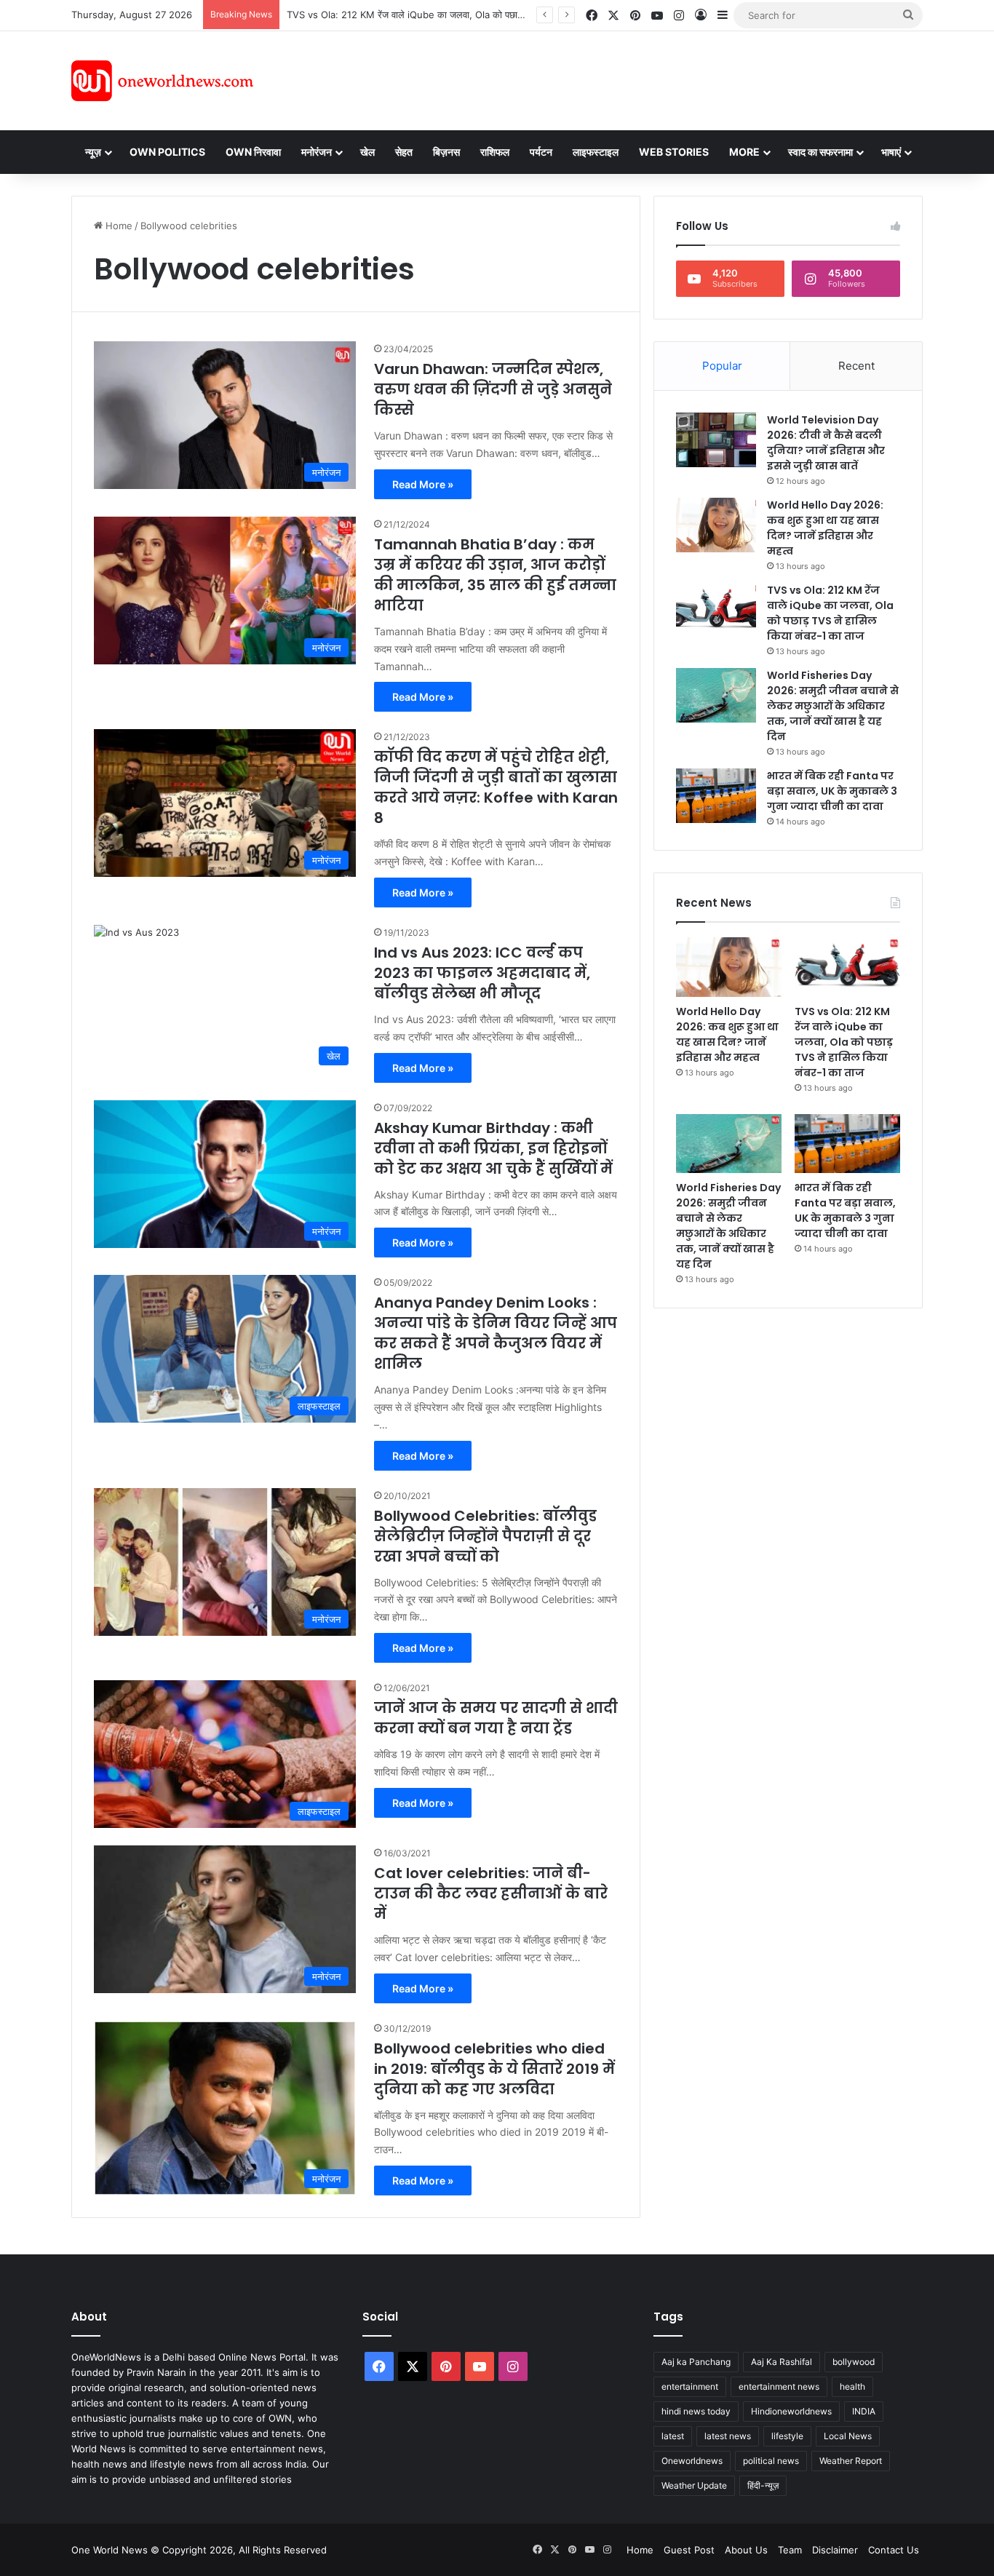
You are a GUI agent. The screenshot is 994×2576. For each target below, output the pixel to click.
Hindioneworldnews (791, 2411)
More (744, 152)
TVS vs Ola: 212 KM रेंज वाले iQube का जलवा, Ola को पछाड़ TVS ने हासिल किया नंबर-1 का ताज (469, 15)
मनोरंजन (317, 152)
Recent (856, 366)
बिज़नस (446, 152)
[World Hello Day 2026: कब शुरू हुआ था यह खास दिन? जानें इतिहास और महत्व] (716, 525)
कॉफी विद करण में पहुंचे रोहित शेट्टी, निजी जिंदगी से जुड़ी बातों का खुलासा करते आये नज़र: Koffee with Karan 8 (496, 787)
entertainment (690, 2386)
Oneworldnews (692, 2461)
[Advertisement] (627, 79)
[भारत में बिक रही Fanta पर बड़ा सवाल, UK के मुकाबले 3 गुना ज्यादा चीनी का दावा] (716, 796)
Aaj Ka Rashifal (782, 2362)
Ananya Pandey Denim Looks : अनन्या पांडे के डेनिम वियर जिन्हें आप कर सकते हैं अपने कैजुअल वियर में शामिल (496, 1333)
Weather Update (694, 2485)
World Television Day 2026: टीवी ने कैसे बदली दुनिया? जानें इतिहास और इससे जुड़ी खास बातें (826, 443)
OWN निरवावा (253, 152)
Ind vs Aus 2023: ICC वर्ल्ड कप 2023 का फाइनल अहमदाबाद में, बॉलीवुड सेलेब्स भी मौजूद (482, 973)
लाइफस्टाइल (596, 152)
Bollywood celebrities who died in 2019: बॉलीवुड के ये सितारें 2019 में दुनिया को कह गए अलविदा (494, 2069)
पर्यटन (541, 152)
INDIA (864, 2411)
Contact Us (894, 2550)
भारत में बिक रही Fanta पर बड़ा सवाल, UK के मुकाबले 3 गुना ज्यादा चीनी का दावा (832, 791)
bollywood (854, 2362)
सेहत (404, 152)
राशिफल (495, 152)
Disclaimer (835, 2550)
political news (771, 2461)
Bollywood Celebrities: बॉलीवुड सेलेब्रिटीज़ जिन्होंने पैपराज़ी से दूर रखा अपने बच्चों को (485, 1536)
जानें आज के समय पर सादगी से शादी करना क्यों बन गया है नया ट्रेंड (496, 1718)
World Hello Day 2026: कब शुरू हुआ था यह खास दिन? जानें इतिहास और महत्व (825, 528)
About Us (746, 2550)
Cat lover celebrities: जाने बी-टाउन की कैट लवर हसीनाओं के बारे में (491, 1893)
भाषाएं (891, 152)
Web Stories (674, 152)
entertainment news (779, 2386)
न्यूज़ (93, 152)
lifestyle (787, 2436)
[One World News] (162, 81)
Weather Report (851, 2461)
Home (118, 226)
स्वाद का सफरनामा (820, 152)
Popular (722, 366)
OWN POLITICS (167, 152)
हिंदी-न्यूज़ (763, 2485)
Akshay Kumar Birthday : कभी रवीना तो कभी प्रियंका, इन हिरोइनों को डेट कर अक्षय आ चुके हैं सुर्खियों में (493, 1148)
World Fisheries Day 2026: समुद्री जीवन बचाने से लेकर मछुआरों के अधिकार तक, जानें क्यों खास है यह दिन (833, 706)
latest (673, 2436)
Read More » (423, 484)
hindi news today (696, 2411)
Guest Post (689, 2550)
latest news (728, 2436)
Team (790, 2550)
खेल (367, 152)
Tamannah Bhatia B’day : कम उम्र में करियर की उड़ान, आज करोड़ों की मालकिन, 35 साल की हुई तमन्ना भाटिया (495, 575)
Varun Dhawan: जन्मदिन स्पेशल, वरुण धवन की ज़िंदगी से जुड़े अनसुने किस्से (493, 389)
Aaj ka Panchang (696, 2362)
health (852, 2386)
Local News (848, 2436)
